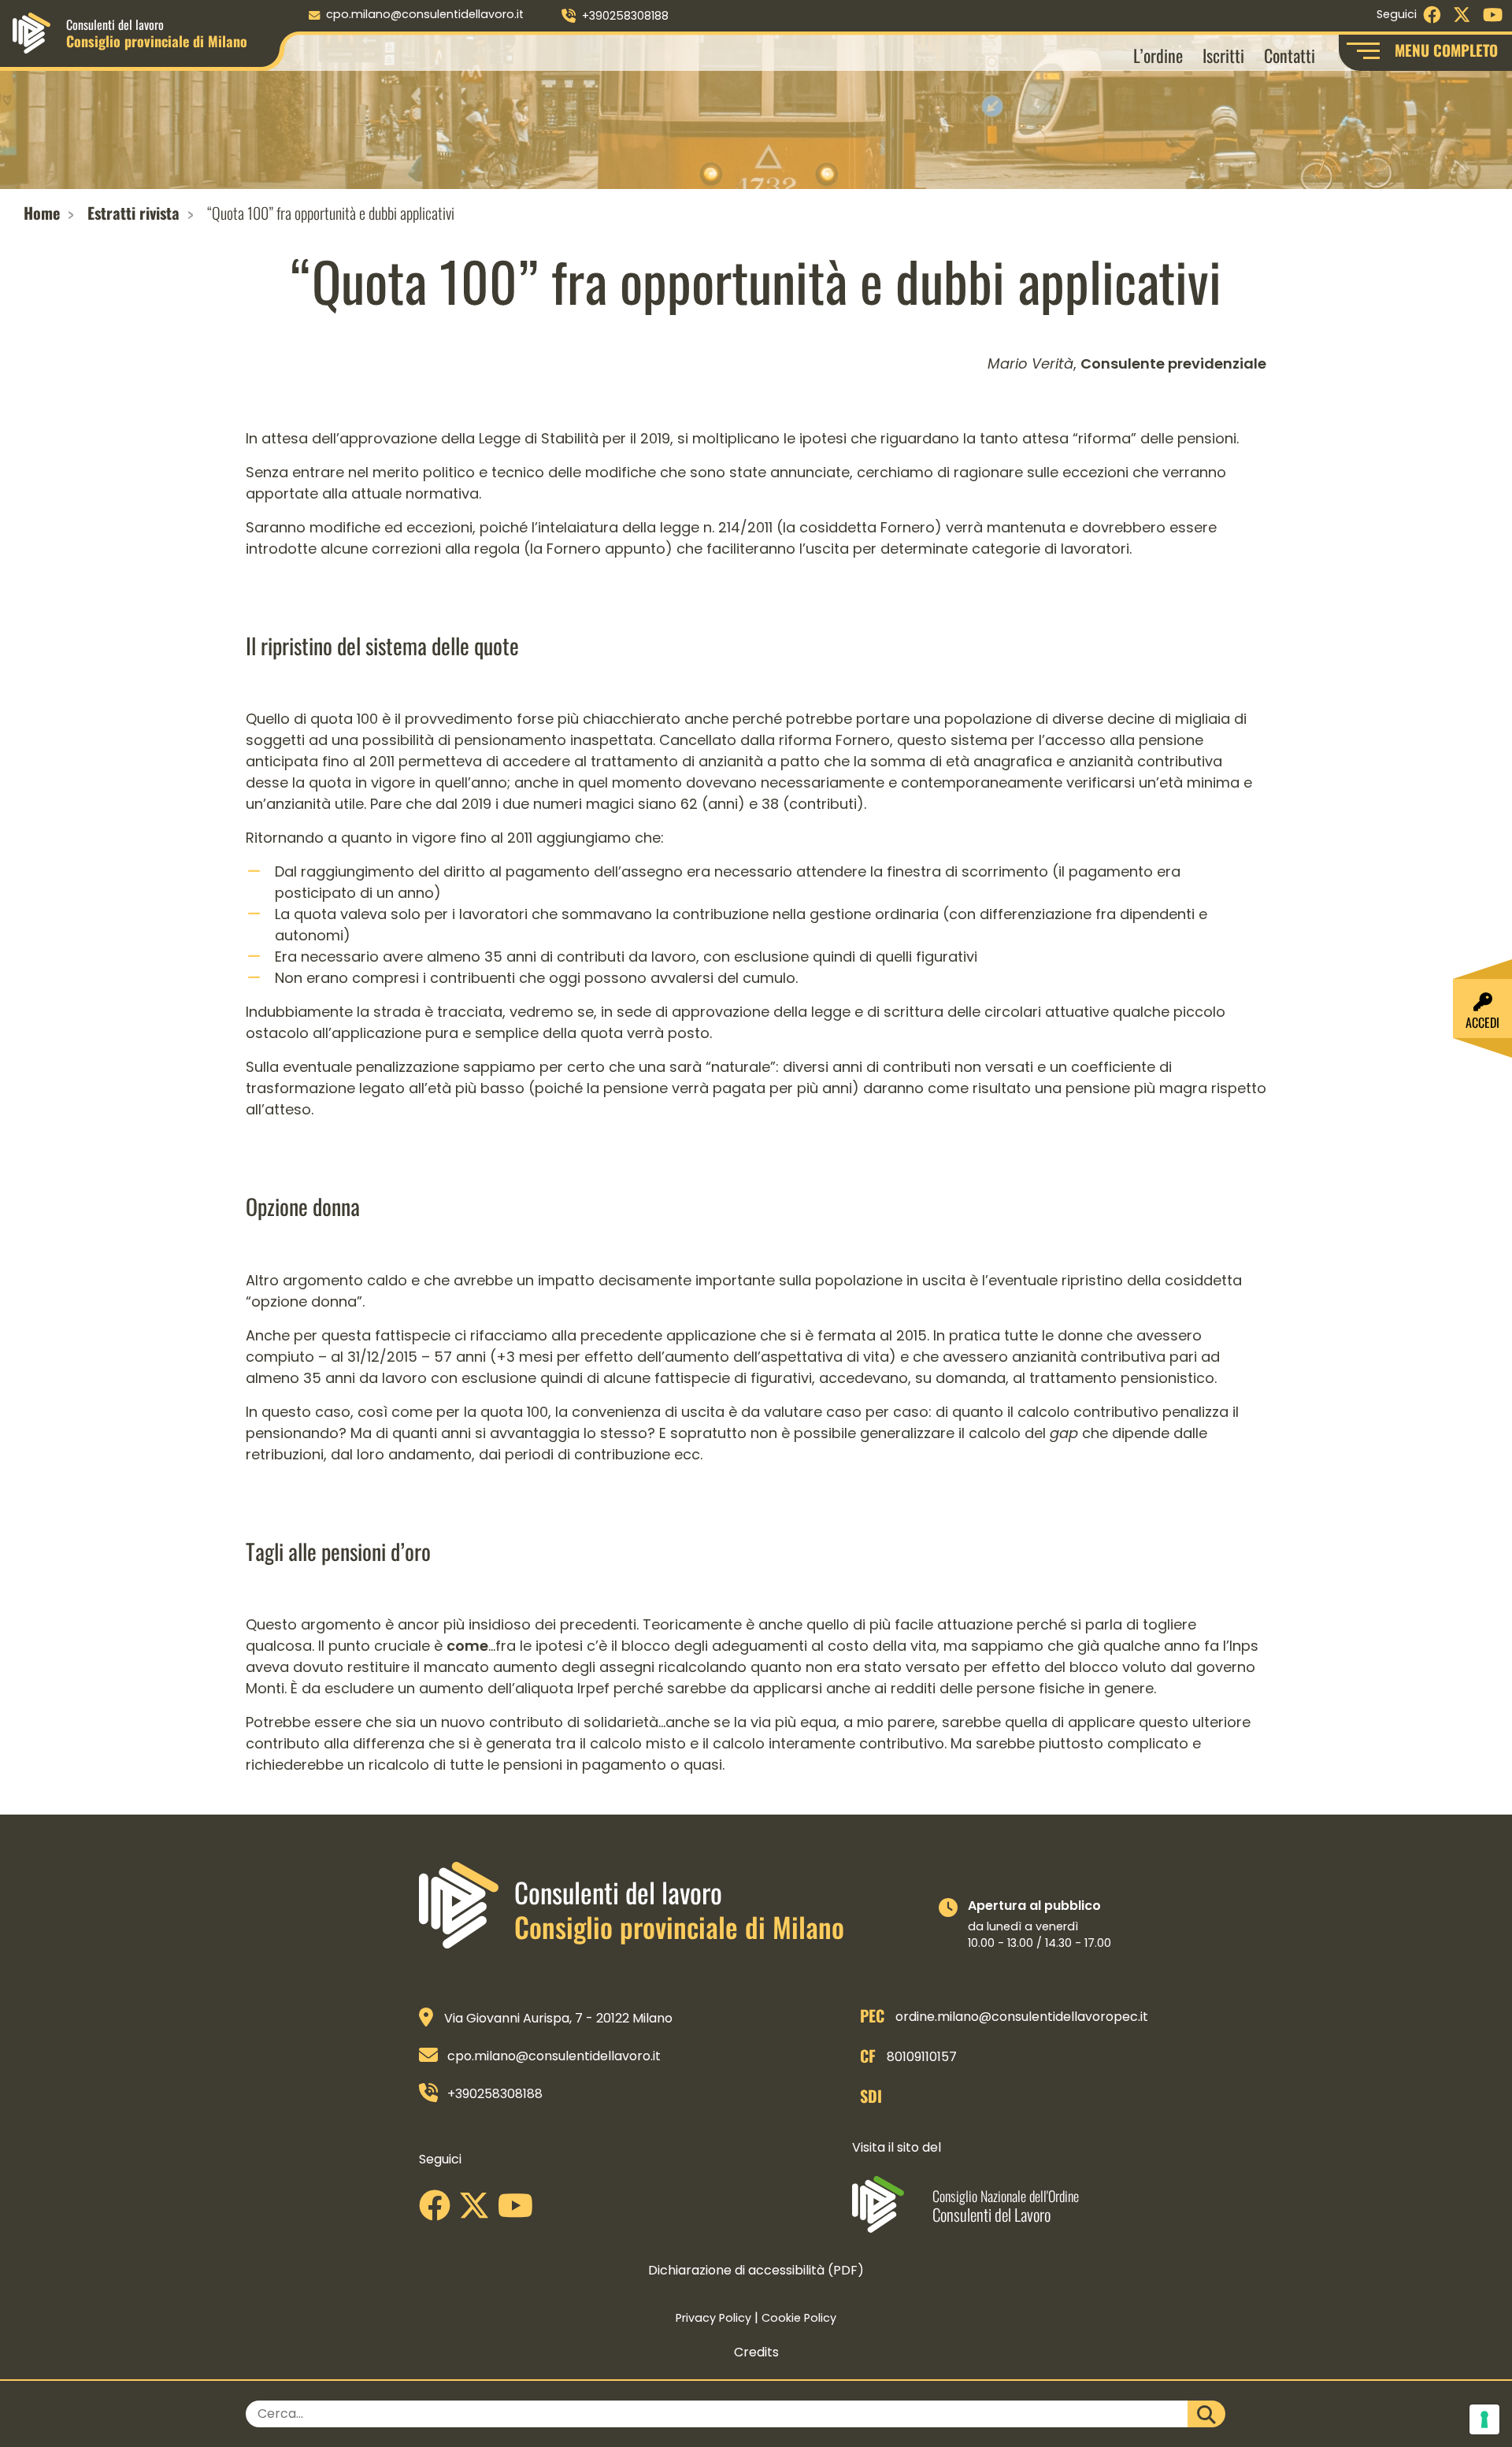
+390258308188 (625, 16)
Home (42, 213)
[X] (478, 2211)
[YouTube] (519, 2211)
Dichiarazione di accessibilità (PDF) (756, 2270)
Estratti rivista (133, 213)
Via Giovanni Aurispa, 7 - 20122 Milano (558, 2018)
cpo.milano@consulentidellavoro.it (425, 14)
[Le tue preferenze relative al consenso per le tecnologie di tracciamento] (1484, 2419)
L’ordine (1158, 55)
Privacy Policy (713, 2318)
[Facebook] (439, 2211)
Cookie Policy (799, 2318)
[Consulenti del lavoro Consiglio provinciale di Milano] (31, 32)
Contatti (1290, 55)
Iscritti (1223, 55)
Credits (756, 2352)
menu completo (1446, 50)
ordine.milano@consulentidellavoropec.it (1022, 2017)
